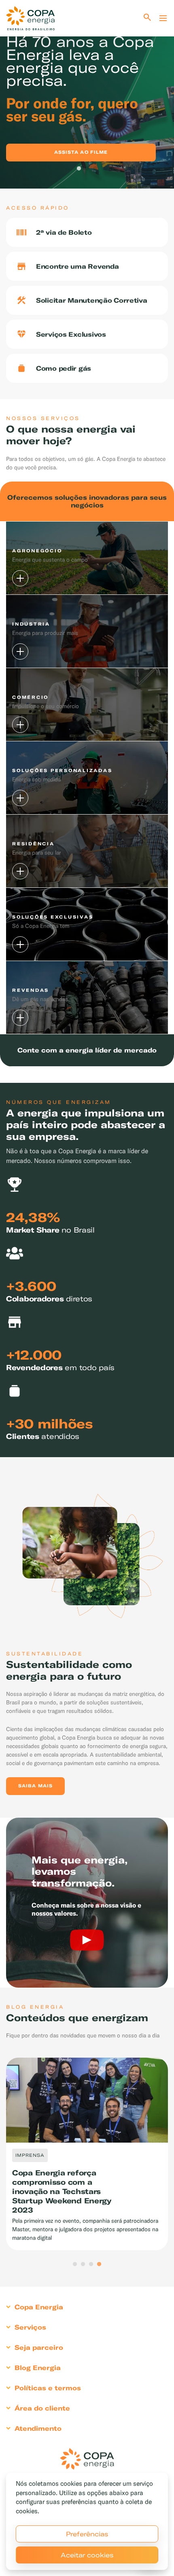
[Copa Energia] (87, 2459)
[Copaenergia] (30, 18)
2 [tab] (87, 169)
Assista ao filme (81, 152)
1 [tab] (79, 169)
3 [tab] (95, 169)
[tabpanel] (87, 94)
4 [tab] (99, 2264)
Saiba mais (35, 1786)
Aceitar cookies (87, 2555)
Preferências (87, 2534)
